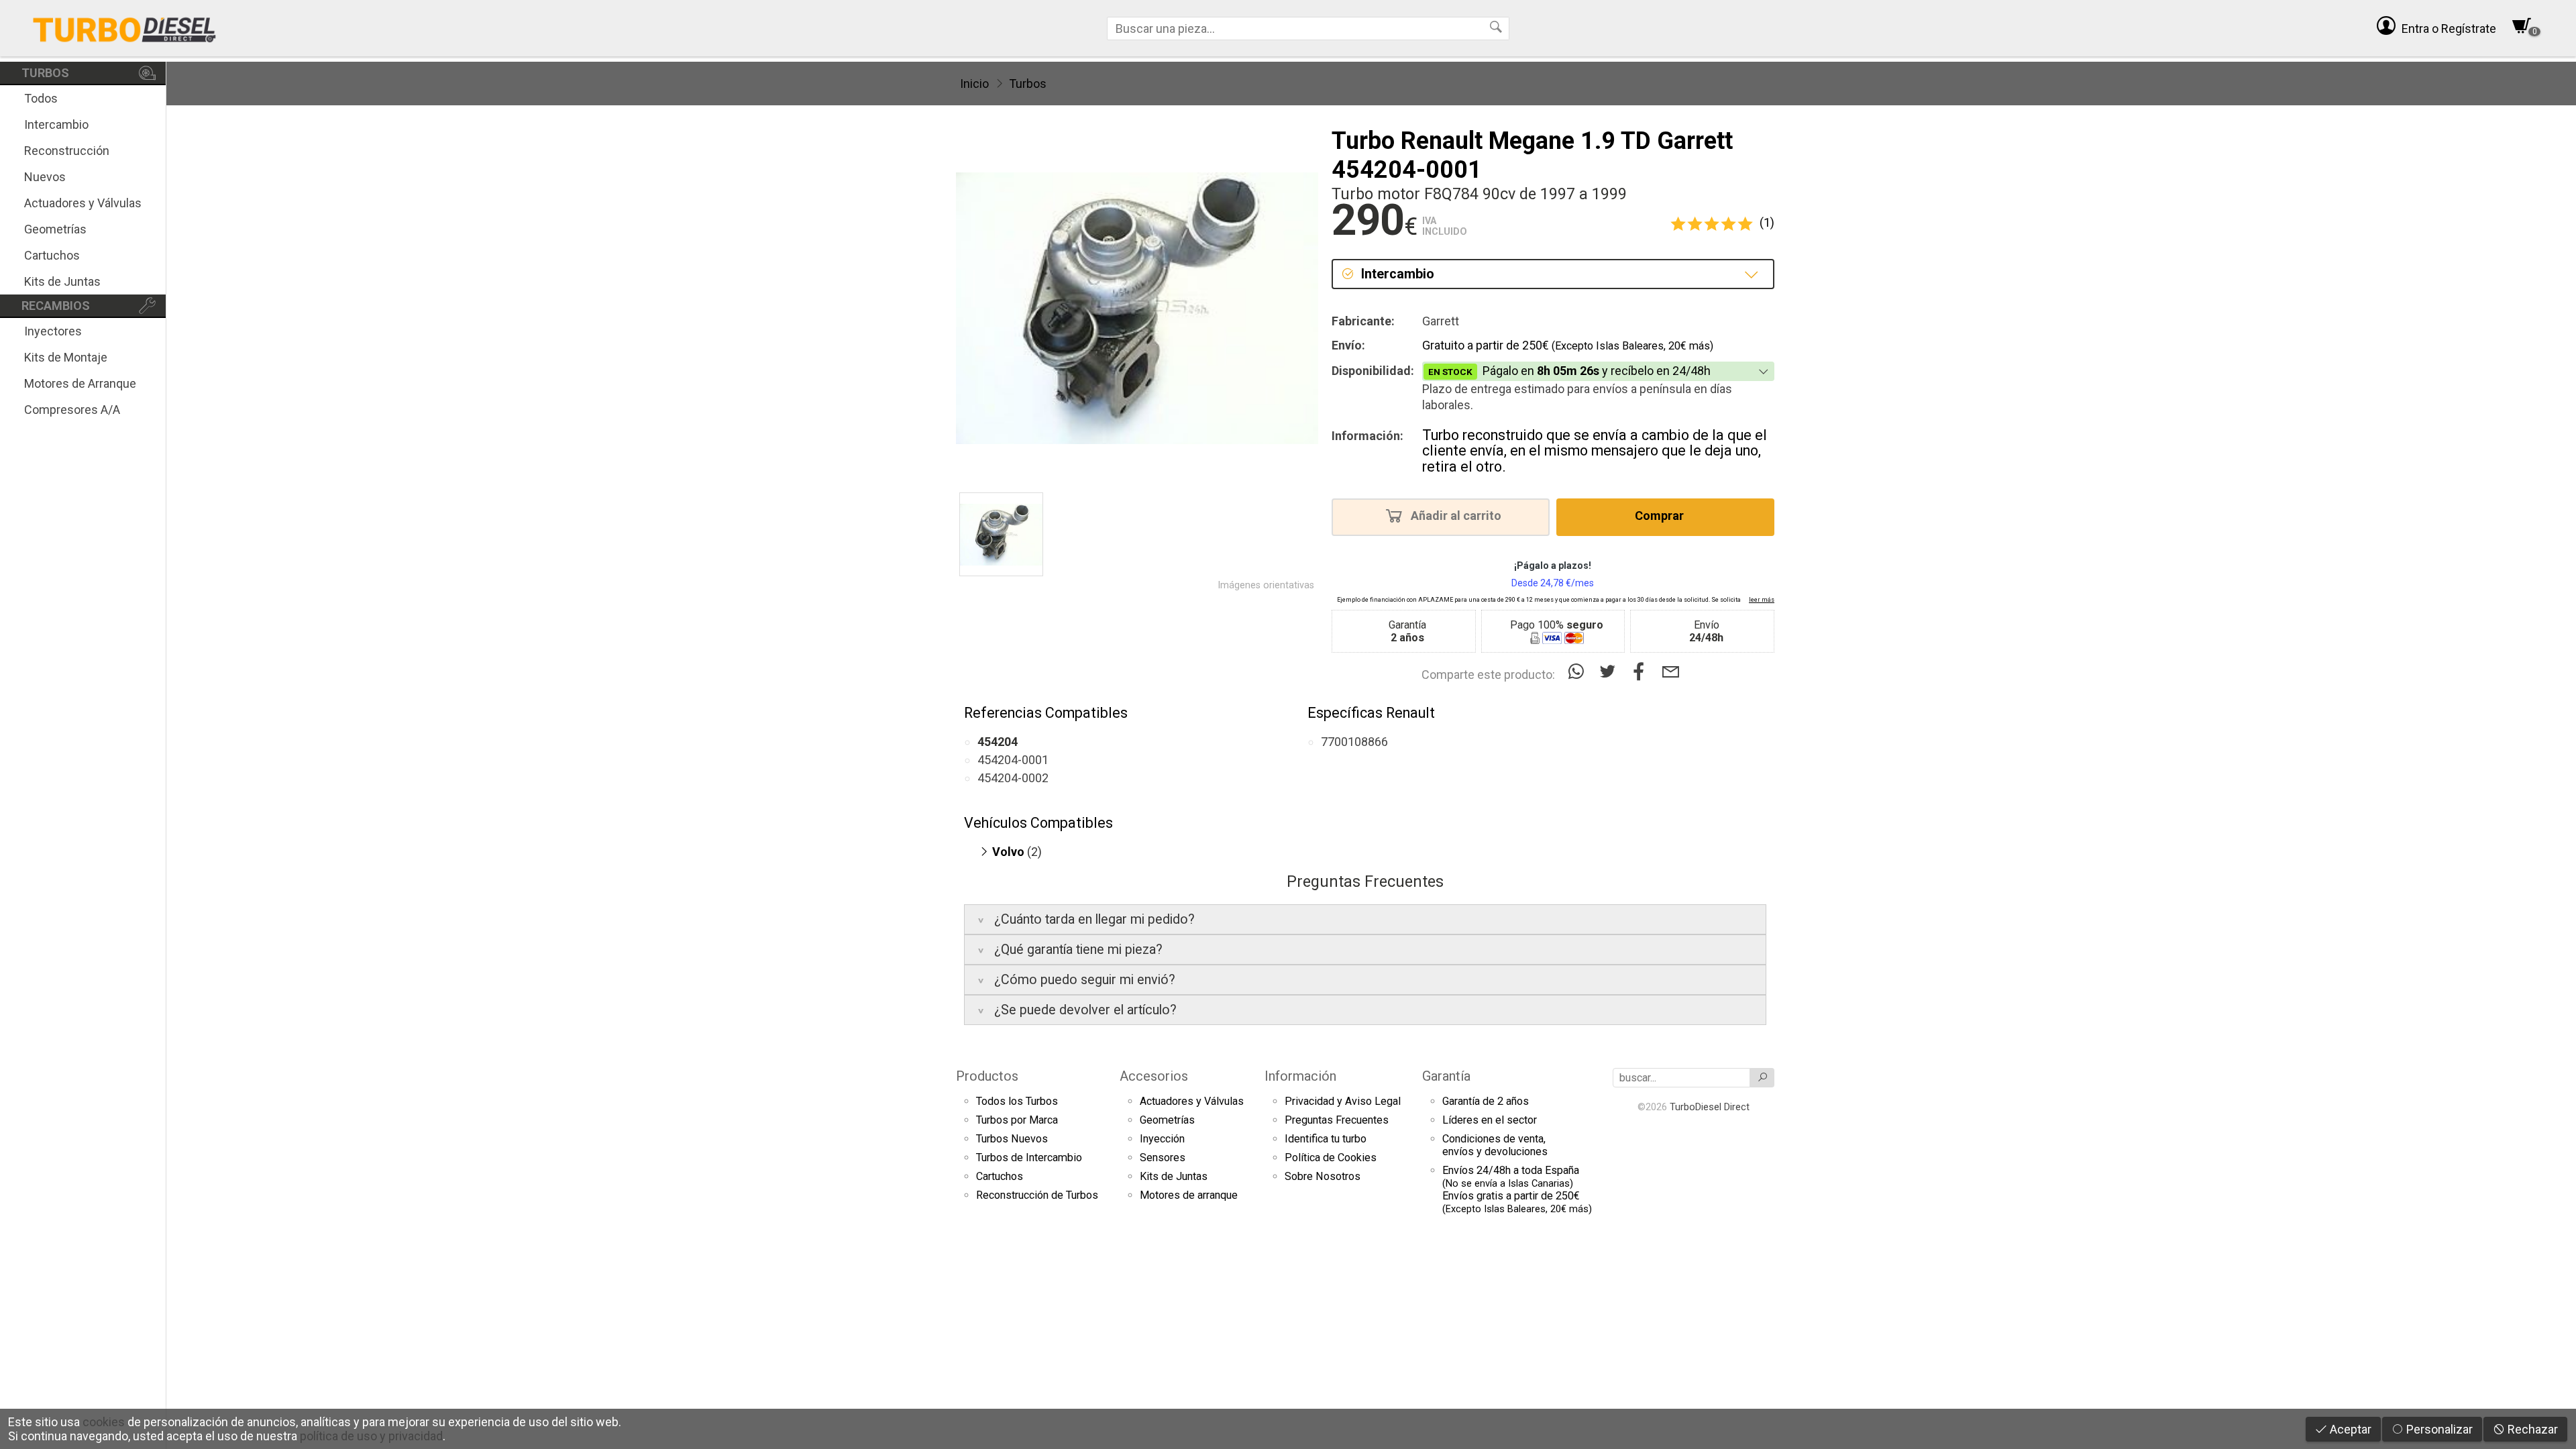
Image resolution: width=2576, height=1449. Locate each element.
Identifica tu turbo (1326, 1139)
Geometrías (55, 229)
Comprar (1661, 516)
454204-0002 (1013, 778)
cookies (104, 1422)
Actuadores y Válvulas (83, 203)
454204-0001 (1013, 760)
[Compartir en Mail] (1671, 672)
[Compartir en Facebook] (1642, 672)
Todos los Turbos (1017, 1101)
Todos (41, 98)
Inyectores (53, 331)
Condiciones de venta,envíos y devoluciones (1495, 1145)
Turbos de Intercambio (1029, 1158)
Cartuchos (52, 255)
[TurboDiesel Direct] (124, 28)
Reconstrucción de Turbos (1037, 1195)
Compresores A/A (72, 410)
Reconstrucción (67, 151)
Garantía (1446, 1076)
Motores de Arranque (80, 383)
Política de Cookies (1331, 1158)
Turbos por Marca (1017, 1120)
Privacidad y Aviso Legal (1343, 1101)
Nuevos (45, 177)
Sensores (1163, 1158)
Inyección (1162, 1139)
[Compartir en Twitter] (1610, 672)
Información (1300, 1076)
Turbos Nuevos (1012, 1139)
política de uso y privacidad (371, 1436)
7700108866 (1354, 742)
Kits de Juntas (62, 281)
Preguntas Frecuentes (1337, 1120)
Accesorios (1154, 1076)
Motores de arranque (1189, 1195)
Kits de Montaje (66, 357)
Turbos (1028, 84)
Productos (987, 1076)
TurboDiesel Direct (1710, 1107)
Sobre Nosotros (1323, 1176)
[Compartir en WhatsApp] (1579, 672)
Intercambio (56, 124)
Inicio (974, 84)
